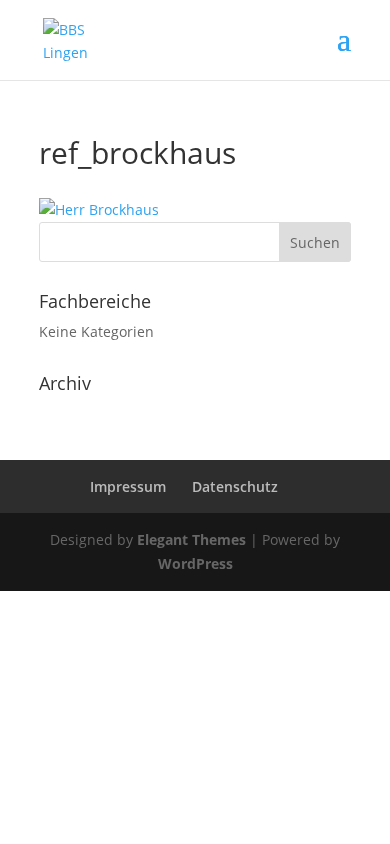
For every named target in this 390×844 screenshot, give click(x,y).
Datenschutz (235, 486)
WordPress (195, 563)
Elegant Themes (191, 539)
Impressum (128, 486)
